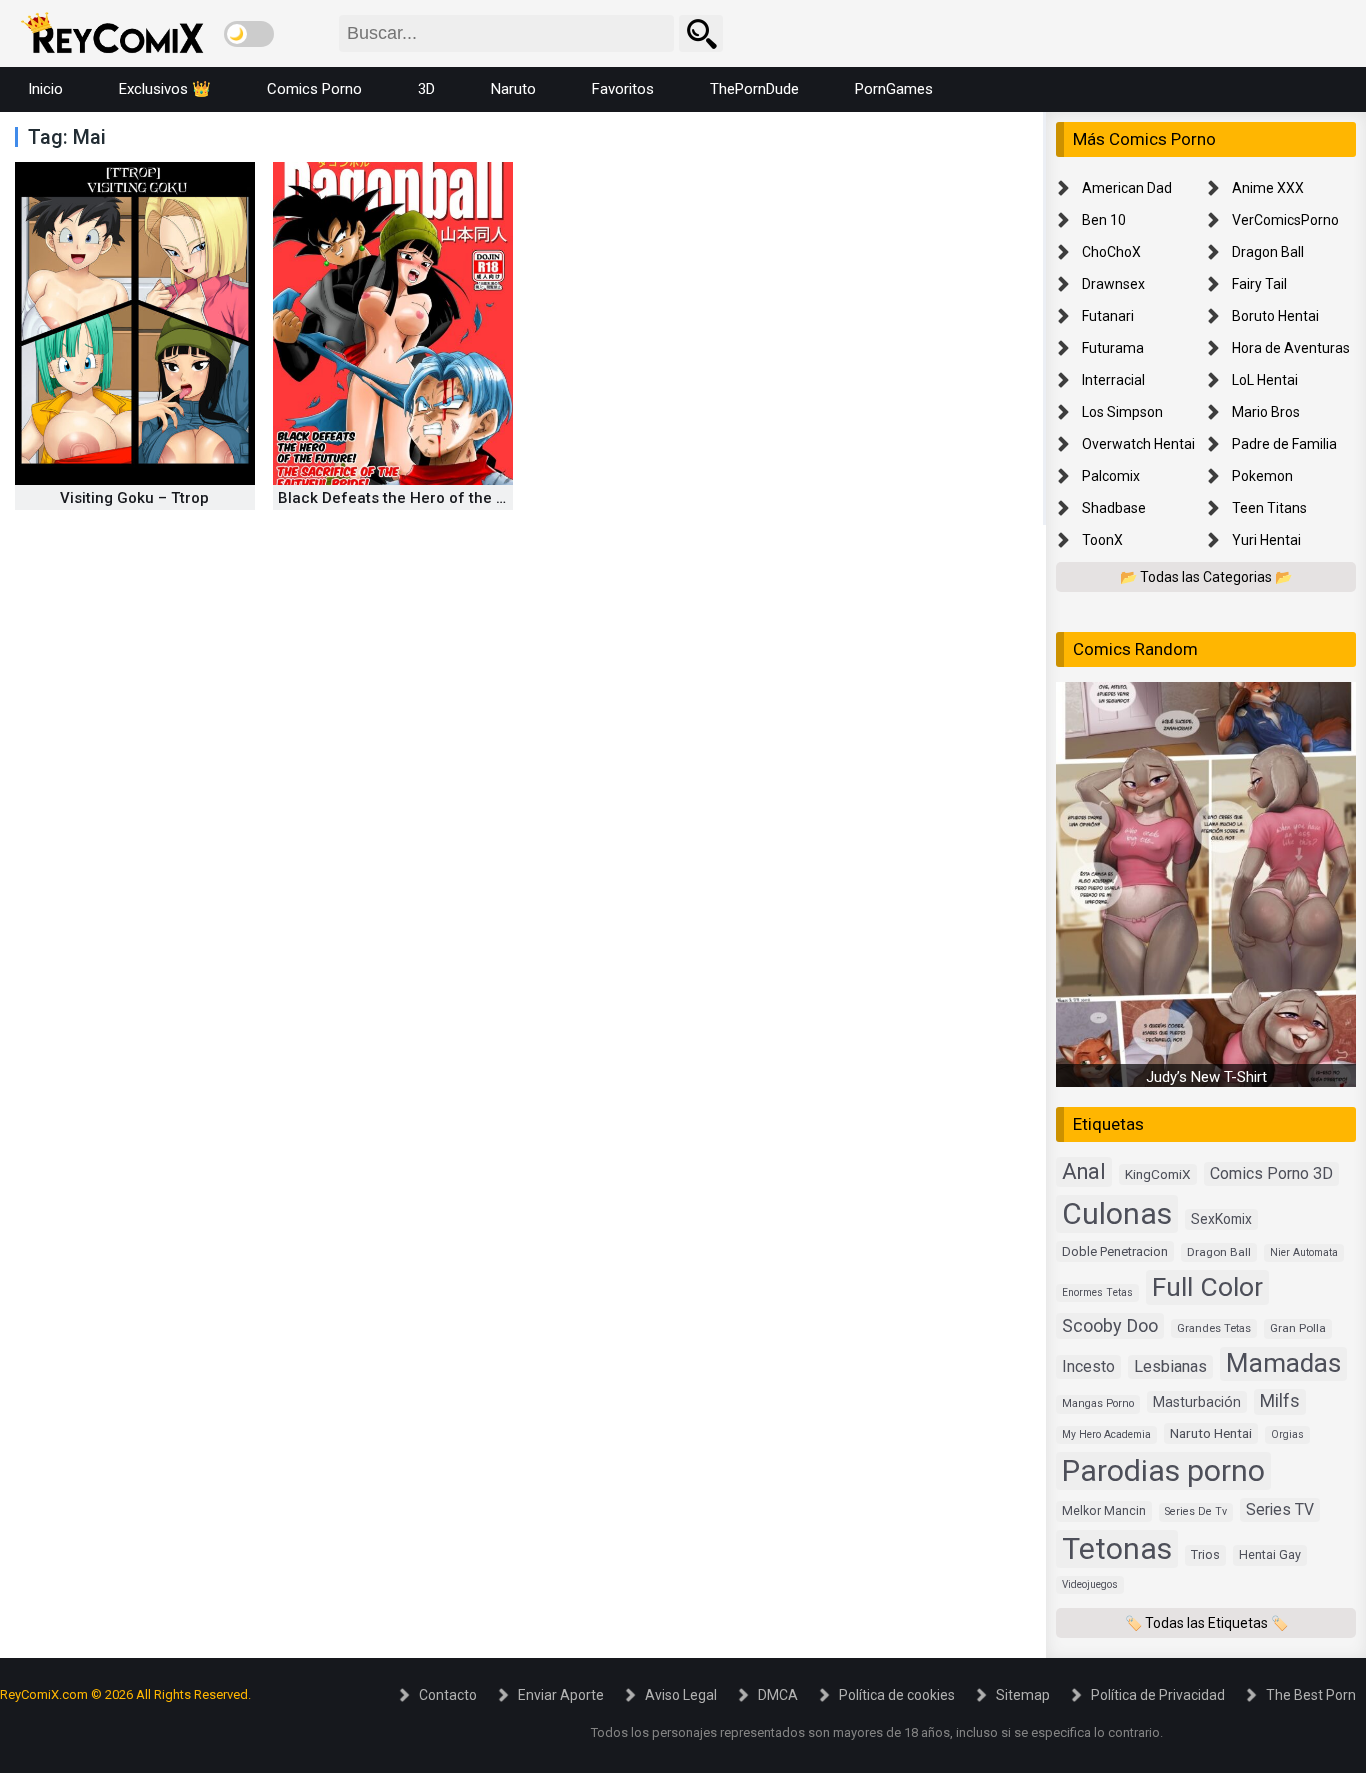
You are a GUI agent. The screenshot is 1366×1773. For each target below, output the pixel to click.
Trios (1205, 1554)
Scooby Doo (1110, 1325)
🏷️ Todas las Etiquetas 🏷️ (1206, 1623)
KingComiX (1158, 1174)
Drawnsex (1113, 284)
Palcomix (1111, 476)
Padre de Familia (1284, 444)
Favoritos (623, 89)
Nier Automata (1304, 1252)
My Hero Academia (1106, 1434)
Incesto (1088, 1366)
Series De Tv (1196, 1511)
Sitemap (1023, 1695)
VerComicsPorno (1285, 220)
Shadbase (1114, 508)
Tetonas (1117, 1548)
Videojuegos (1090, 1584)
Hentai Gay (1270, 1554)
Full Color (1207, 1286)
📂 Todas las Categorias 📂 (1206, 577)
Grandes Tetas (1214, 1328)
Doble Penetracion (1115, 1251)
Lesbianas (1170, 1366)
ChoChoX (1111, 252)
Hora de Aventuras (1291, 348)
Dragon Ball (1268, 252)
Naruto (513, 89)
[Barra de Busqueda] (701, 33)
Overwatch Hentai (1138, 444)
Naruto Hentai (1211, 1433)
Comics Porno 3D (1271, 1173)
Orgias (1287, 1434)
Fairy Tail (1259, 284)
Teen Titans (1269, 508)
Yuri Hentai (1266, 540)
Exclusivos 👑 (165, 89)
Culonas (1117, 1213)
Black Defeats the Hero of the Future (410, 498)
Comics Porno (314, 89)
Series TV (1280, 1509)
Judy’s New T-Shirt (1206, 1077)
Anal (1084, 1171)
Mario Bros (1266, 412)
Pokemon (1262, 476)
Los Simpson (1122, 412)
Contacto (448, 1695)
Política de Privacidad (1158, 1695)
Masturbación (1197, 1402)
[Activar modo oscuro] (249, 34)
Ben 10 (1104, 220)
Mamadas (1283, 1363)
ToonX (1102, 540)
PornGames (894, 89)
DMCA (778, 1695)
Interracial (1113, 380)
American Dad (1127, 188)
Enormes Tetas (1097, 1292)
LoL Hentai (1265, 380)
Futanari (1108, 316)
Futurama (1113, 348)
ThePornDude (754, 89)
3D (426, 89)
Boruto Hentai (1275, 316)
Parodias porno (1163, 1470)
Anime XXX (1268, 188)
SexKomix (1221, 1219)
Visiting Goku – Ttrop (134, 498)
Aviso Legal (681, 1695)
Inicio (45, 89)
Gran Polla (1298, 1328)
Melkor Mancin (1104, 1511)
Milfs (1280, 1401)
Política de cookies (897, 1695)
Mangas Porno (1098, 1403)
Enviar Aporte (561, 1695)
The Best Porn (1311, 1695)
